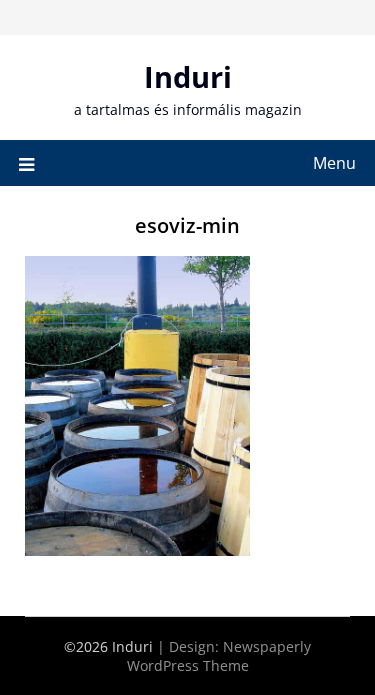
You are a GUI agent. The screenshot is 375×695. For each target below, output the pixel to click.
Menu (334, 163)
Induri (188, 76)
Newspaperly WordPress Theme (219, 656)
